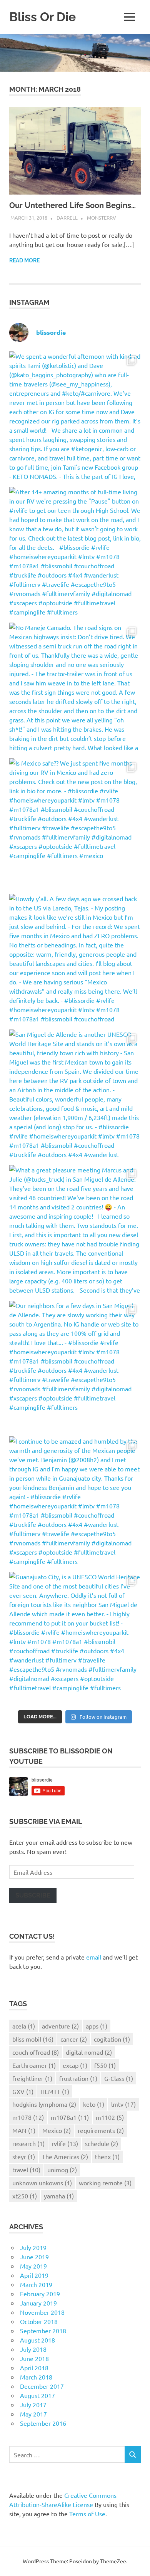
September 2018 (43, 2331)
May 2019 (33, 2266)
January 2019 (38, 2303)
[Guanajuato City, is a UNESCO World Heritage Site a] (75, 1638)
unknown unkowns (42, 2183)
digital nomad (89, 2052)
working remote (105, 2183)
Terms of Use (87, 2514)
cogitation (112, 2039)
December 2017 (42, 2386)
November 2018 (42, 2312)
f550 (105, 2065)
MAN (24, 2130)
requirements (101, 2130)
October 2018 (39, 2321)
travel (26, 2170)
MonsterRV (102, 217)
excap (75, 2065)
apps (97, 2026)
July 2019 (33, 2247)
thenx (107, 2156)
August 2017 (37, 2395)
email (94, 1957)
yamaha (59, 2196)
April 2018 (34, 2368)
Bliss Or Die (42, 17)
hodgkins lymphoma (44, 2104)
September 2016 (43, 2423)
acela (24, 2026)
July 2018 (33, 2349)
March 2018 (36, 2377)
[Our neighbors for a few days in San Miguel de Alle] (75, 1367)
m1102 (110, 2117)
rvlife (65, 2143)
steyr (24, 2156)
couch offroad (36, 2052)
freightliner (32, 2078)
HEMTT (55, 2091)
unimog (62, 2170)
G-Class (119, 2078)
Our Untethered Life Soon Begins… (72, 205)
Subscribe (33, 1895)
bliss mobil (33, 2039)
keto (94, 2104)
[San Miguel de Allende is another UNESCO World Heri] (75, 1095)
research (28, 2143)
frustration (78, 2078)
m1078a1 (70, 2117)
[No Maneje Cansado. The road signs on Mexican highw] (75, 689)
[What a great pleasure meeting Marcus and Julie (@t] (75, 1231)
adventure (60, 2026)
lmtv (123, 2104)
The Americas (65, 2156)
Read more (24, 260)
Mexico (57, 2130)
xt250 (25, 2196)
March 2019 (36, 2284)
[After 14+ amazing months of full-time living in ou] (75, 553)
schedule (102, 2143)
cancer (74, 2039)
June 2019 (34, 2257)
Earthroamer (34, 2065)
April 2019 (34, 2275)
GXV (23, 2091)
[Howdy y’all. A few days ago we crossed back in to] (75, 960)
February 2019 (40, 2294)
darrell (67, 217)
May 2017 (33, 2414)
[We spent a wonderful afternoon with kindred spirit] (75, 417)
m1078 (28, 2117)
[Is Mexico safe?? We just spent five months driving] (75, 824)
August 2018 (37, 2340)
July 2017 (33, 2405)
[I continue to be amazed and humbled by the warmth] (75, 1502)
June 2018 (34, 2358)
